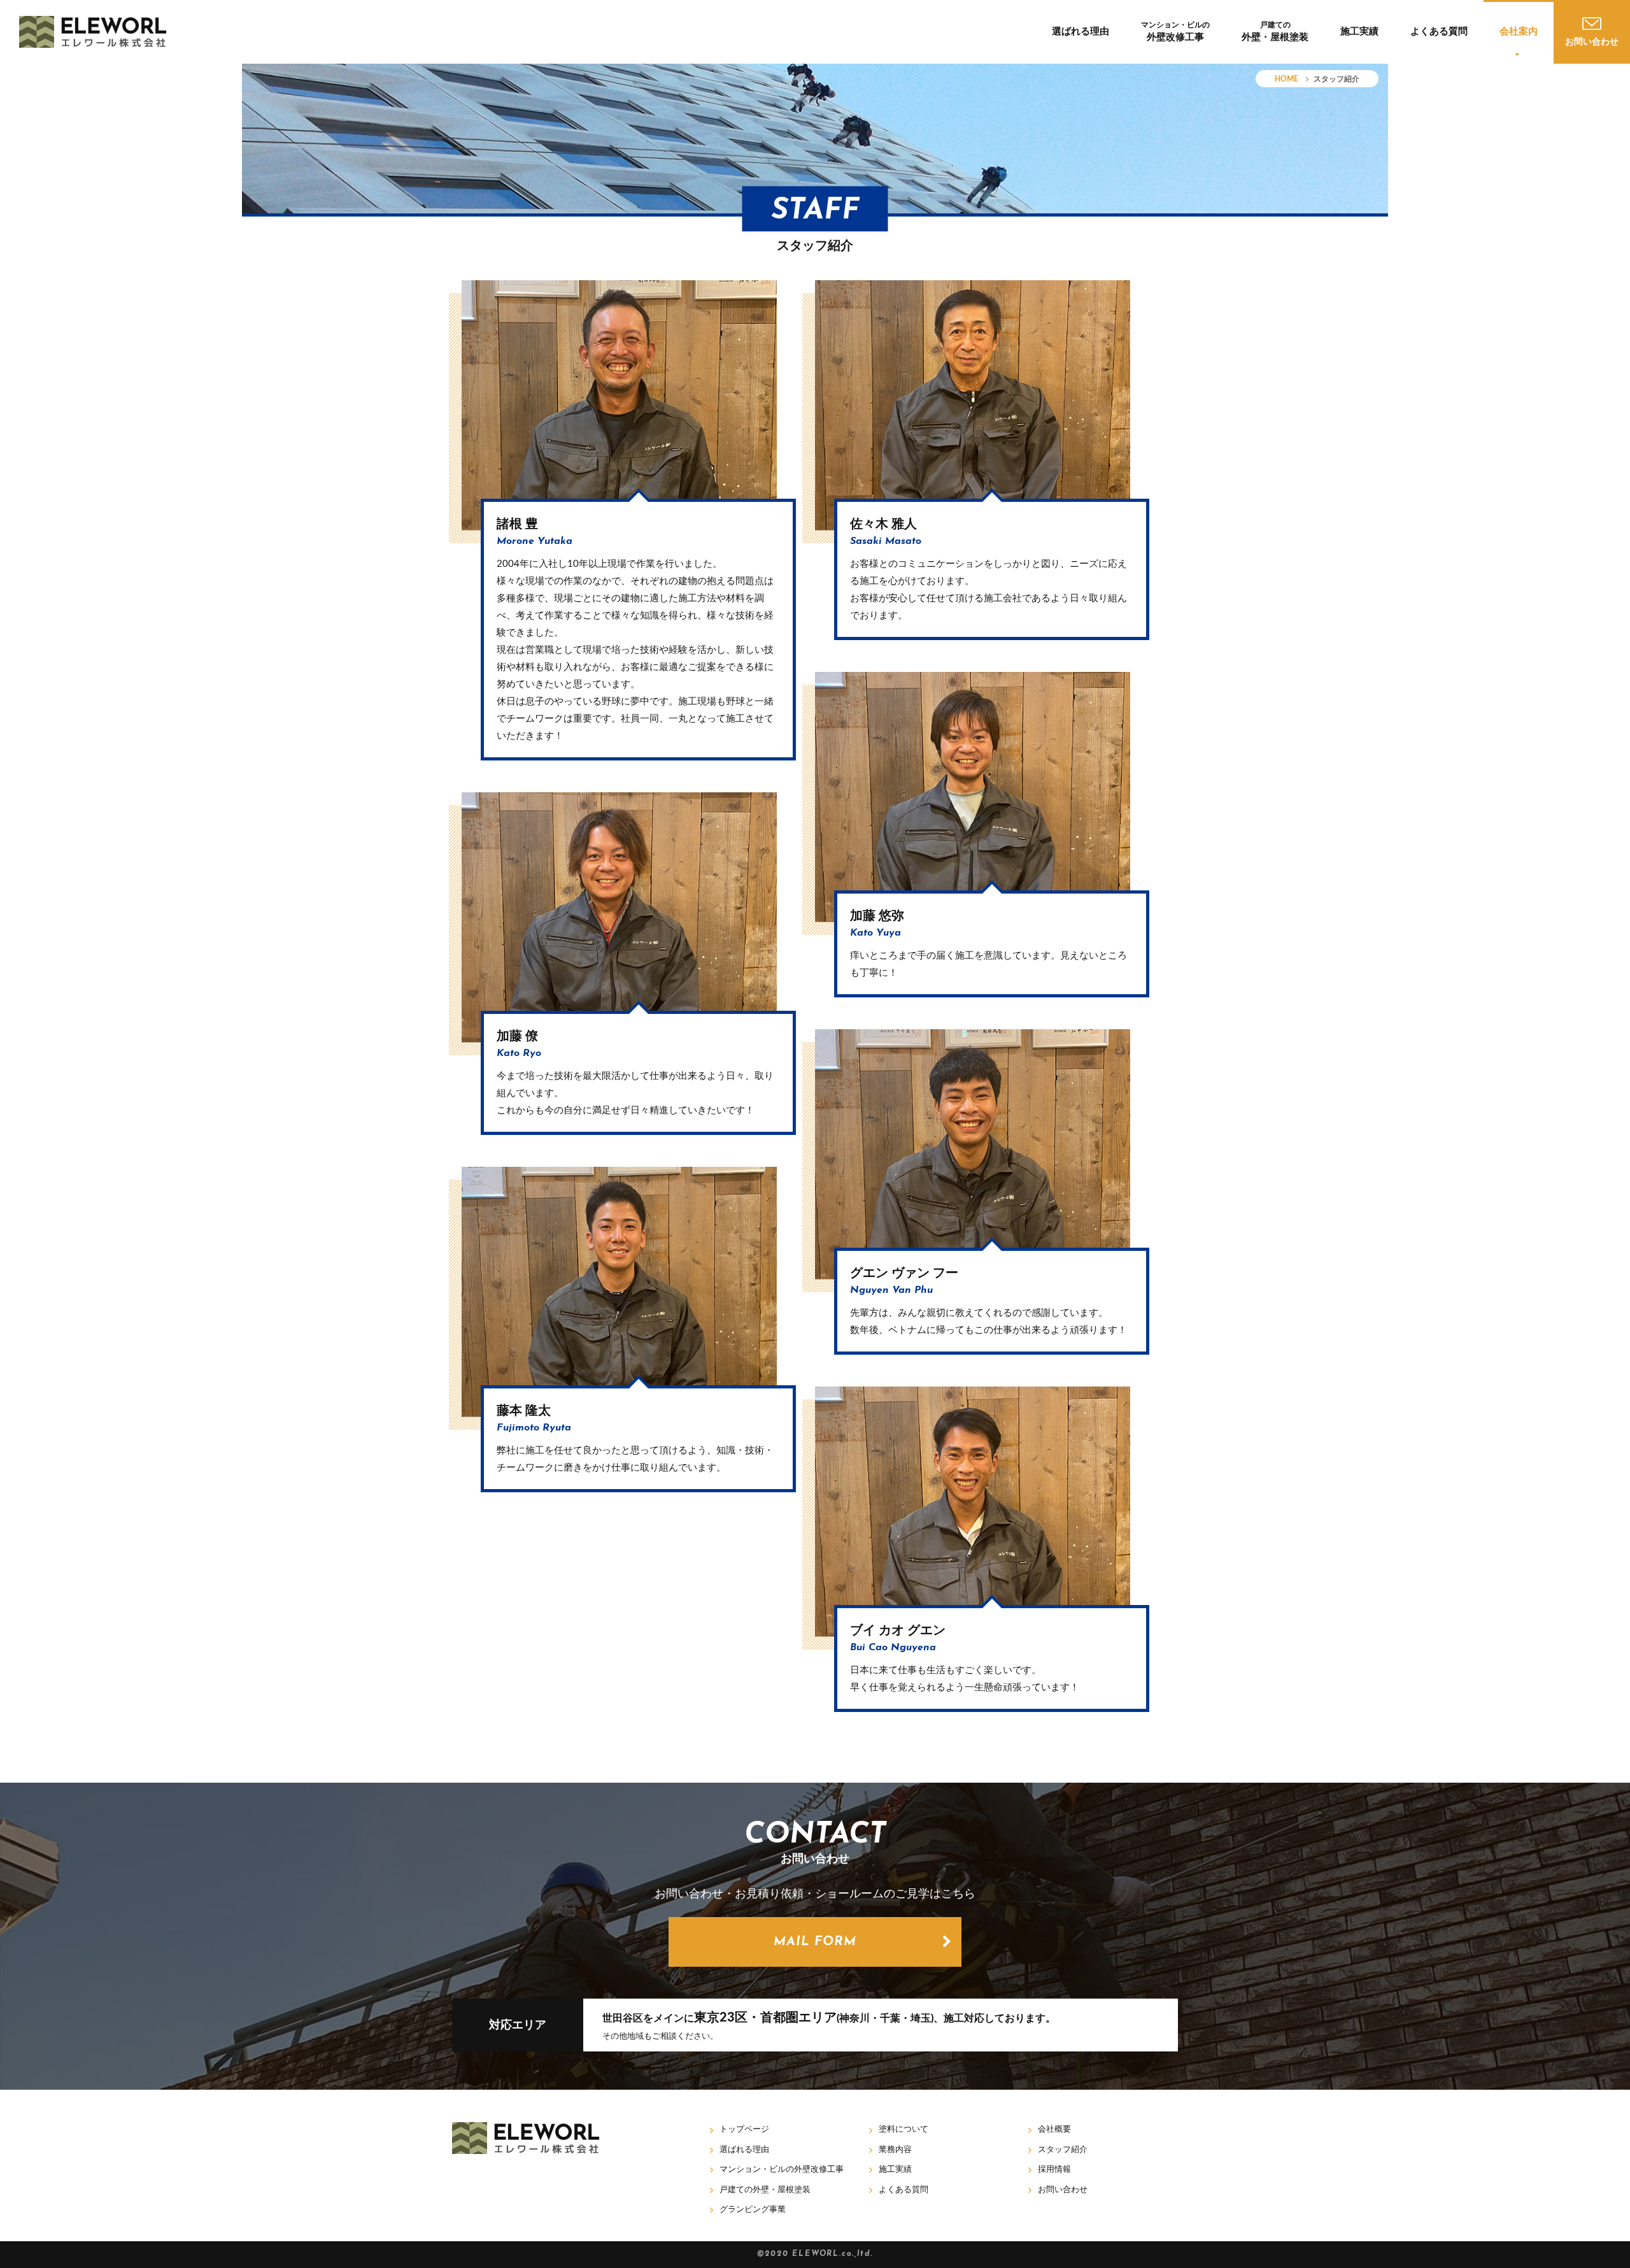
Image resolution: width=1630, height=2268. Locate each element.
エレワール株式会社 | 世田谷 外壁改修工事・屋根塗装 (93, 32)
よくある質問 (1439, 32)
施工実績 (1359, 32)
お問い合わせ (1063, 2190)
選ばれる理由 (1081, 32)
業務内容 (895, 2150)
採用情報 (1054, 2170)
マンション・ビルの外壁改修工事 (782, 2170)
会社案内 (1519, 32)
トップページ (744, 2129)
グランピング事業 (753, 2210)
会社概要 (1054, 2129)
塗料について (904, 2129)
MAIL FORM (815, 1942)
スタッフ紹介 (1063, 2150)
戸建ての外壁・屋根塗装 (765, 2190)
